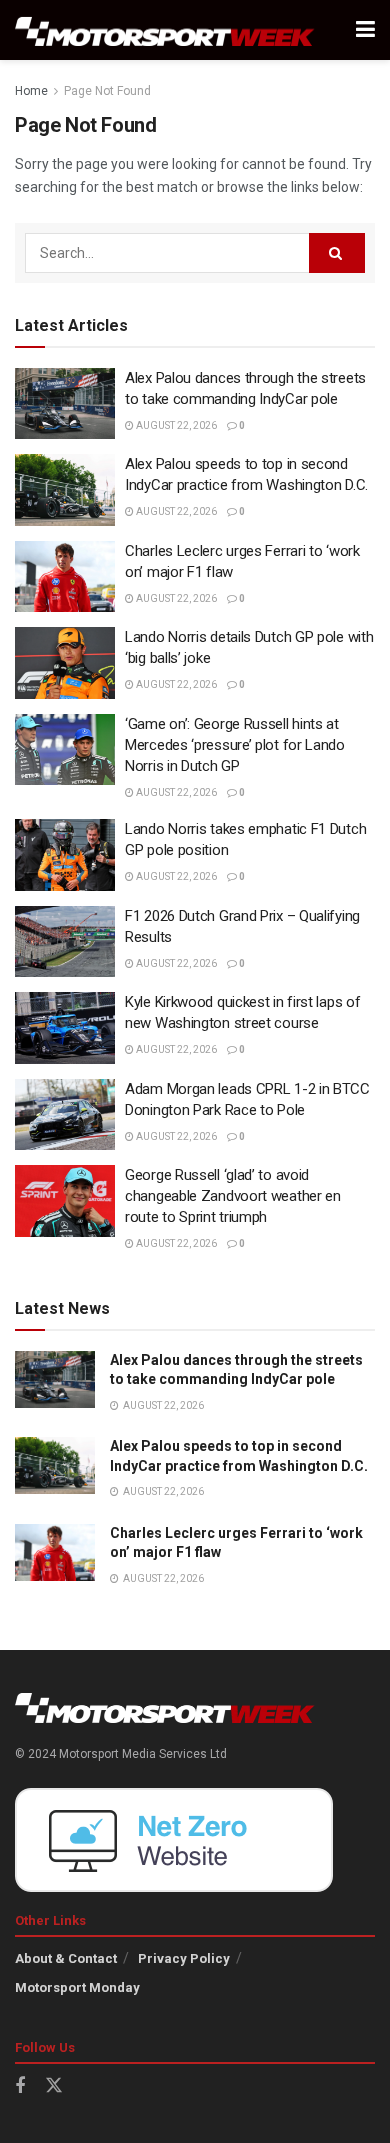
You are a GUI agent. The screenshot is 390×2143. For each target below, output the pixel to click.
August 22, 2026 (175, 425)
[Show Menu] (365, 30)
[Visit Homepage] (165, 30)
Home (31, 91)
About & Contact (66, 1958)
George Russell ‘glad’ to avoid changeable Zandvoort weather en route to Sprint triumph (233, 1196)
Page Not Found (107, 91)
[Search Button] (337, 253)
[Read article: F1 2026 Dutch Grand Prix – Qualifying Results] (65, 942)
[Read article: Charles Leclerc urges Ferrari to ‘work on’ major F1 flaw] (65, 577)
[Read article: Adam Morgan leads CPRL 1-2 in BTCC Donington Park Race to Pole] (65, 1115)
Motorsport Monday (77, 1987)
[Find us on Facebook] (20, 2086)
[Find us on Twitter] (54, 2086)
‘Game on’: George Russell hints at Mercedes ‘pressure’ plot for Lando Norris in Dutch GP (235, 745)
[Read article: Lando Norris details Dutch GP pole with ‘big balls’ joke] (65, 663)
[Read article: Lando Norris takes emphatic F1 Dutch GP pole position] (65, 855)
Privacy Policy (184, 1958)
